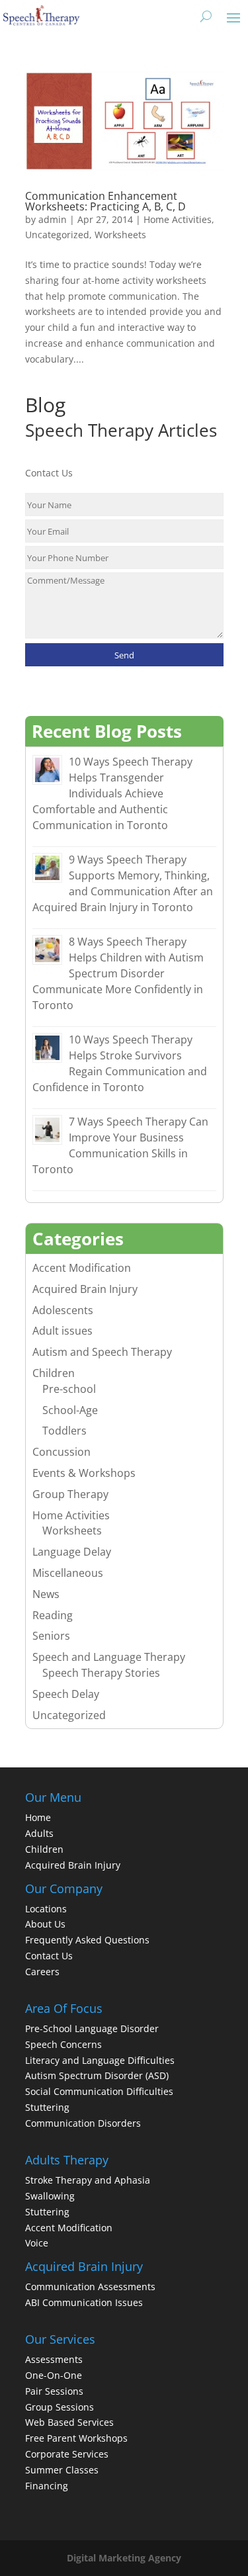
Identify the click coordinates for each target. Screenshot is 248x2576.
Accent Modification (82, 1268)
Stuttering (47, 2107)
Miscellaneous (68, 1573)
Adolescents (63, 1310)
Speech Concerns (63, 2044)
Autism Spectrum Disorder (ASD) (97, 2075)
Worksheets (120, 235)
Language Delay (72, 1552)
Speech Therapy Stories (101, 1673)
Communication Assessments (90, 2287)
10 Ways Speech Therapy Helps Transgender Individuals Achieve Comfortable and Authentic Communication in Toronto (112, 793)
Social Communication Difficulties (99, 2091)
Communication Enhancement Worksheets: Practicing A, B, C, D (105, 201)
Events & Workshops (84, 1473)
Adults (39, 1833)
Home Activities (178, 219)
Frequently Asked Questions (87, 1940)
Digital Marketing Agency (124, 2558)
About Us (45, 1924)
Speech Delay (66, 1694)
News (46, 1594)
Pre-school (69, 1389)
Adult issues (62, 1331)
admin (53, 219)
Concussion (62, 1452)
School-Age (70, 1410)
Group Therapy (70, 1494)
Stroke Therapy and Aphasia (88, 2180)
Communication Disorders (83, 2123)
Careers (42, 1972)
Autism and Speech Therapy (102, 1352)
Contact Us (49, 1956)
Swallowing (50, 2196)
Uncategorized (57, 235)
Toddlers (64, 1431)
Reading (53, 1615)
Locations (46, 1909)
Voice (37, 2243)
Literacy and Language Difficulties (100, 2060)
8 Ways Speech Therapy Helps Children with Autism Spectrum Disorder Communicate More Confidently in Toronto (118, 973)
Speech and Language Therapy (109, 1657)
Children (54, 1373)
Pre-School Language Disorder (92, 2028)
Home (38, 1817)
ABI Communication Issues (84, 2302)
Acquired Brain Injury (85, 1289)
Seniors (51, 1636)
